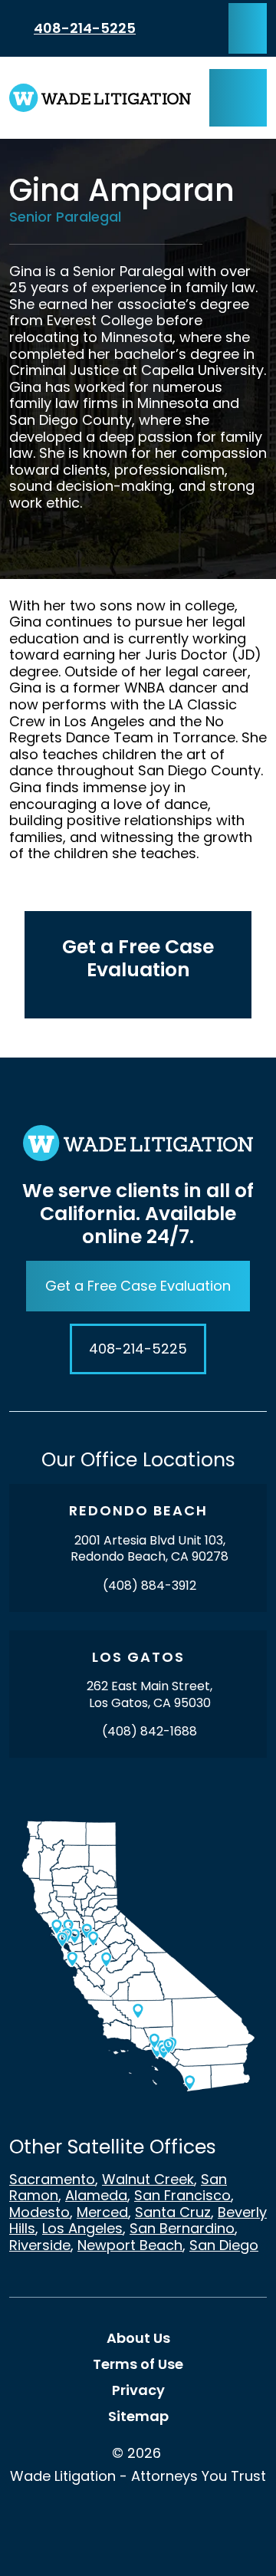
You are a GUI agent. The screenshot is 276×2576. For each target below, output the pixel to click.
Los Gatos (138, 1657)
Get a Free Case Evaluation (138, 1286)
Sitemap (138, 2416)
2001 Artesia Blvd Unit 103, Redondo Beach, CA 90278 (149, 1549)
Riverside (40, 2245)
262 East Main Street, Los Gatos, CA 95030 (149, 1694)
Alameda (96, 2195)
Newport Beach (130, 2245)
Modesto (39, 2212)
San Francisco (182, 2195)
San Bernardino (182, 2228)
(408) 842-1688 (149, 1731)
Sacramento (52, 2179)
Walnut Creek (148, 2179)
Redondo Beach (138, 1510)
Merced (102, 2212)
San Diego (224, 2245)
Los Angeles (82, 2228)
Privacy (138, 2390)
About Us (138, 2338)
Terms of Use (138, 2364)
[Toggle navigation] (238, 98)
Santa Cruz (173, 2212)
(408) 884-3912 (149, 1586)
